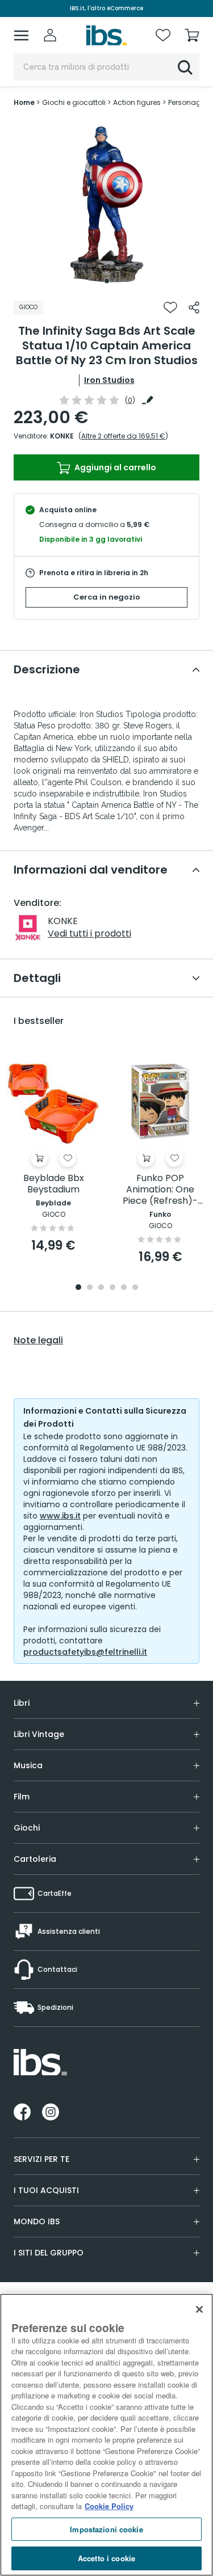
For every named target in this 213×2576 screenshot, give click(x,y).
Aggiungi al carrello (114, 467)
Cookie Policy (109, 2506)
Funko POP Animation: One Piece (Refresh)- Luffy (160, 1190)
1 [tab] (107, 281)
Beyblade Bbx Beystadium (54, 1184)
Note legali (38, 1340)
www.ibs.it (60, 1516)
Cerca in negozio (107, 597)
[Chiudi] (199, 2309)
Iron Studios (109, 380)
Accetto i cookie (106, 2558)
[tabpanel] (107, 204)
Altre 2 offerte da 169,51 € (123, 436)
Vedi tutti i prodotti (89, 933)
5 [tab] (124, 1288)
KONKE (62, 436)
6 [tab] (135, 1288)
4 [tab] (112, 1288)
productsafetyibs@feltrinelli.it (85, 1652)
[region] (106, 2435)
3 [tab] (101, 1288)
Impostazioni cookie (106, 2529)
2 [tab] (90, 1288)
